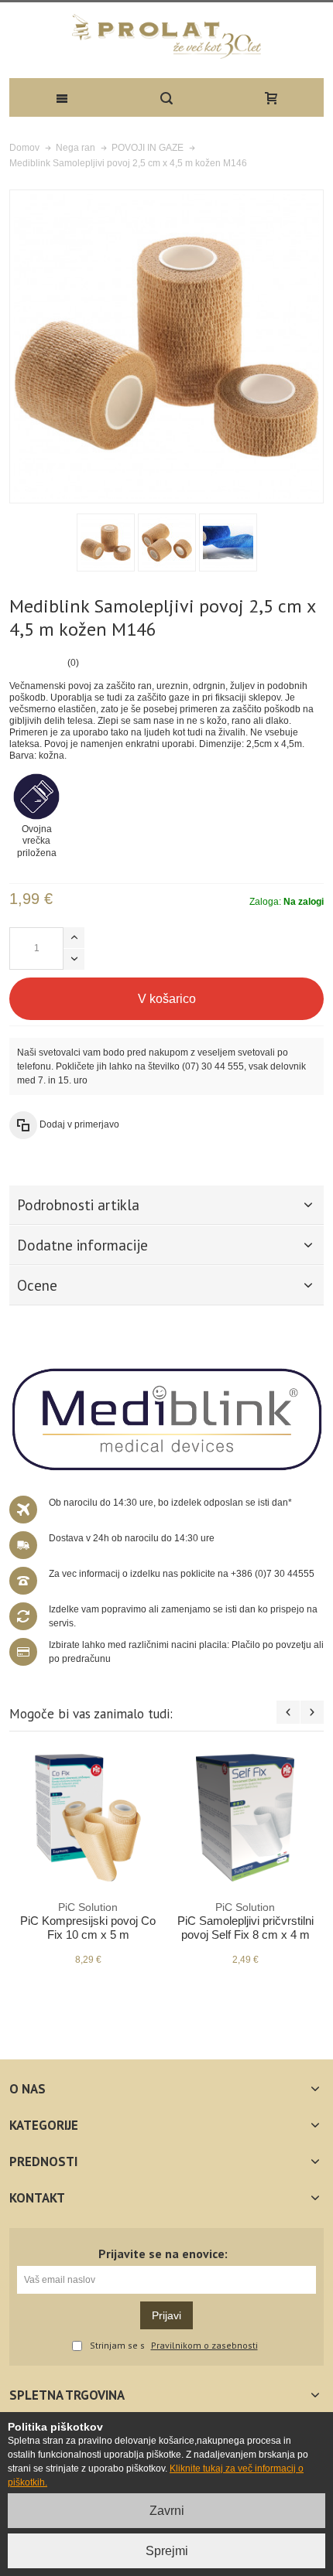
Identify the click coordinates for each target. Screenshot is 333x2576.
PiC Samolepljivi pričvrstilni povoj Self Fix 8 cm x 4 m (245, 1921)
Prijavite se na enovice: (163, 2254)
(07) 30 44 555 (213, 1066)
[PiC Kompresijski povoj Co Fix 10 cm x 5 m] (88, 1818)
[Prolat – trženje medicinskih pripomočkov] (166, 36)
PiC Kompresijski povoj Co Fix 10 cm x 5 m (88, 1921)
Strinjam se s (117, 2346)
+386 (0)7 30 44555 (273, 1574)
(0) (73, 663)
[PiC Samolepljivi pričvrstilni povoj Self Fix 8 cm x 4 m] (245, 1818)
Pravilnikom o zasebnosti (204, 2346)
